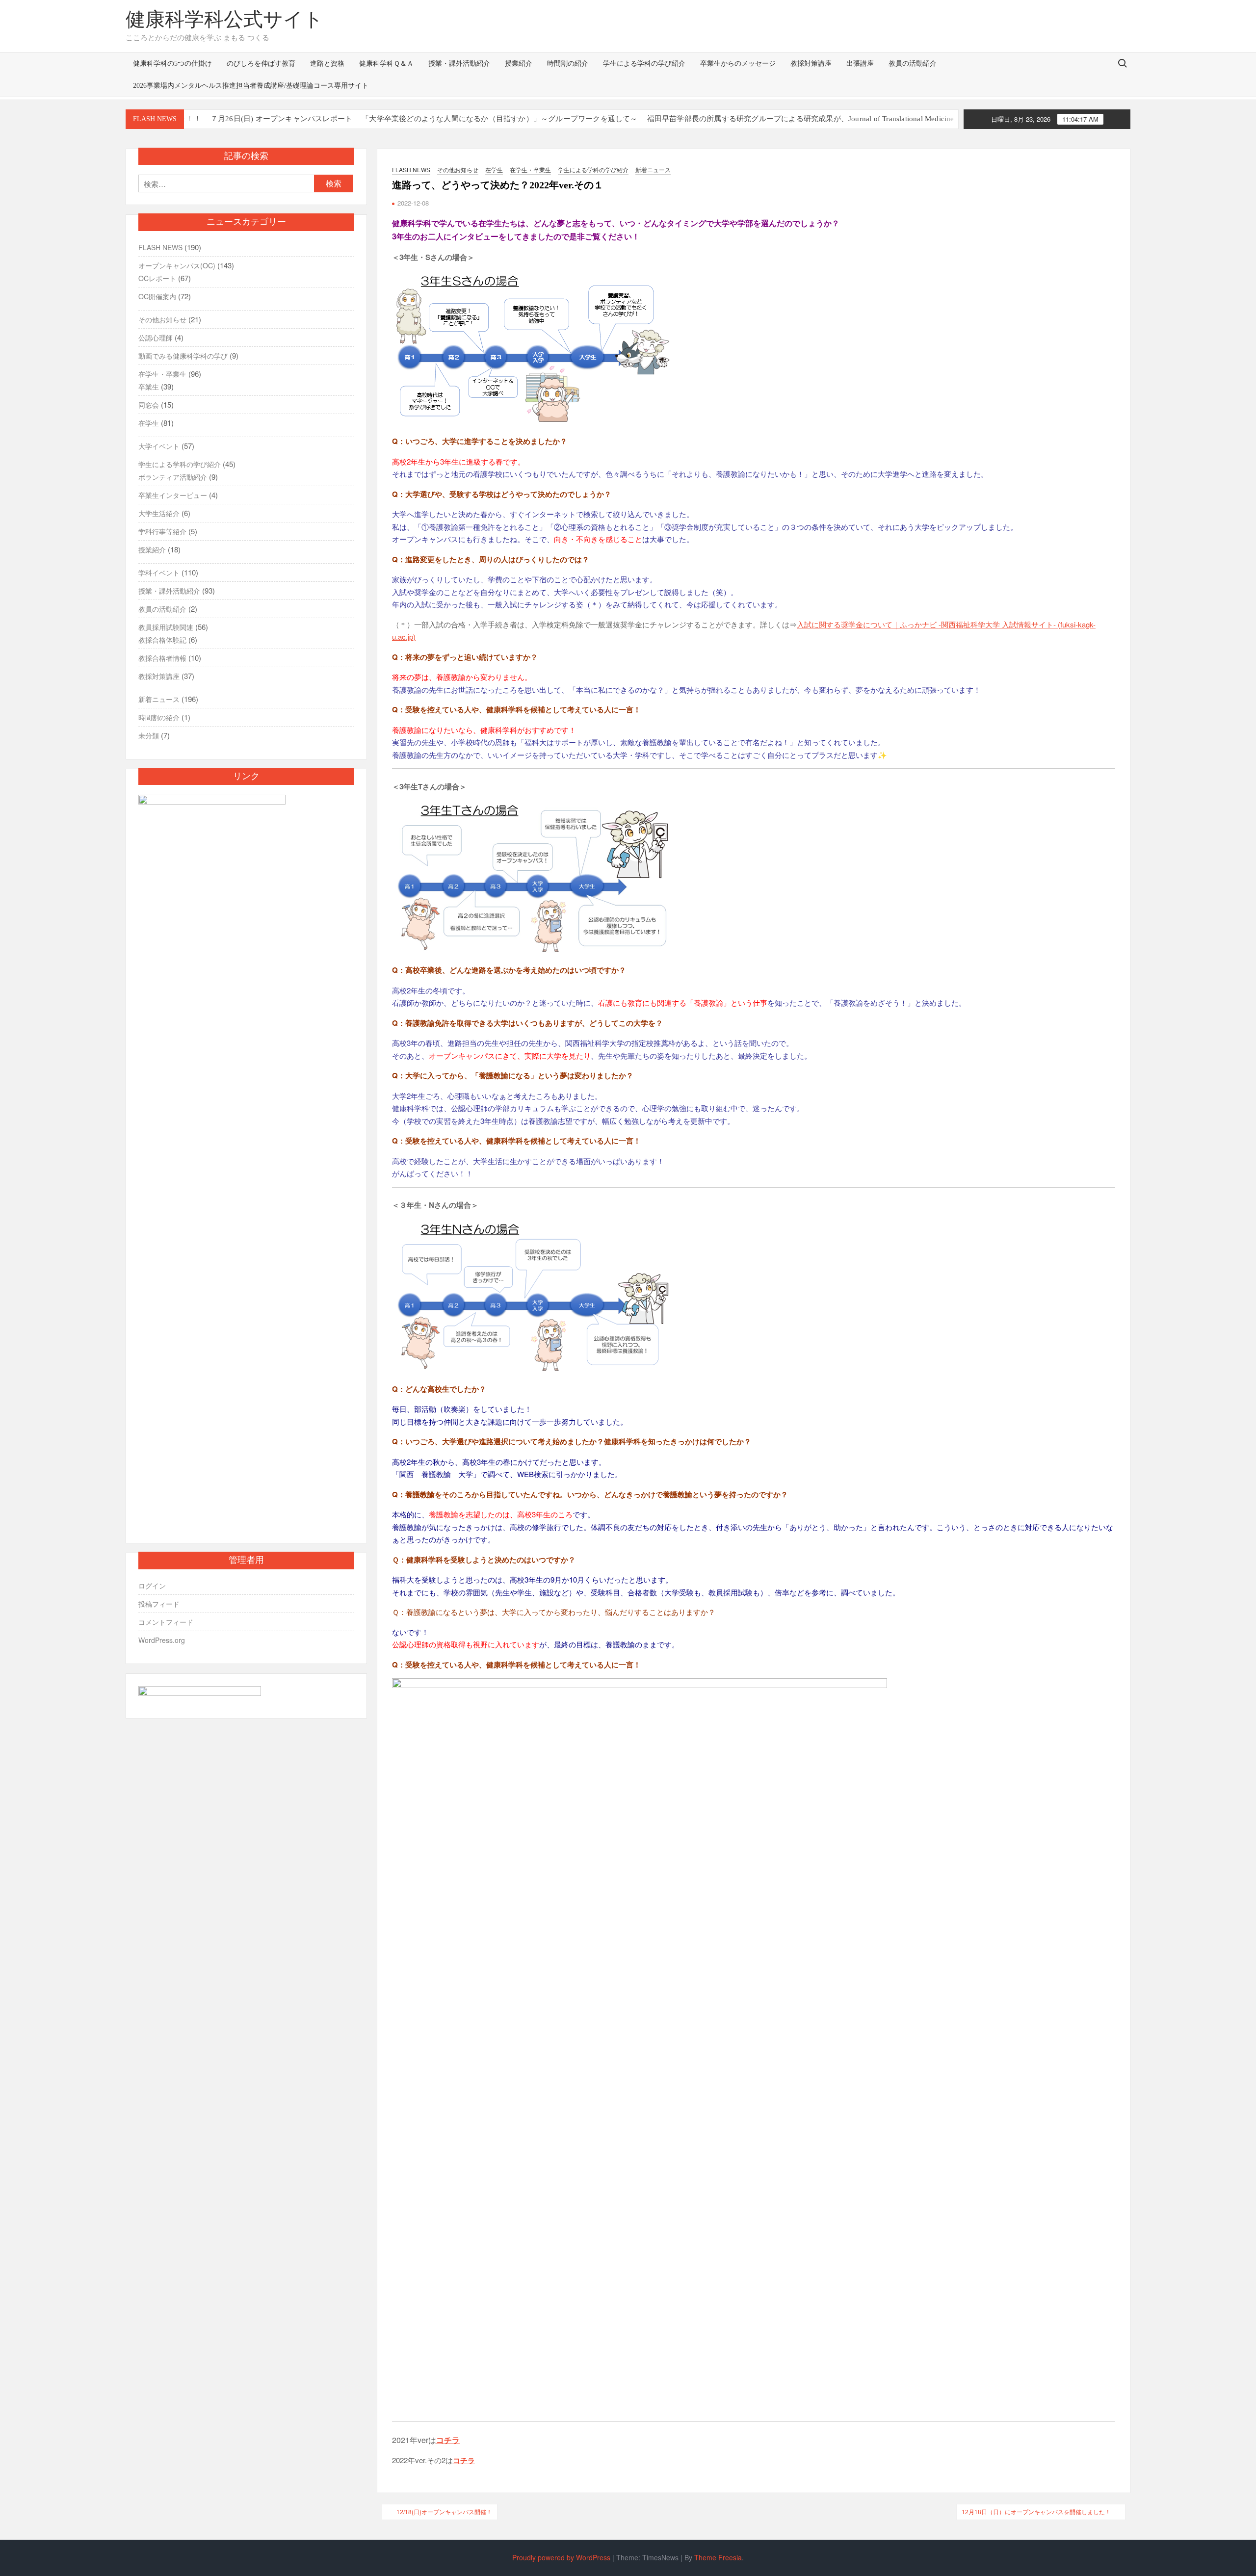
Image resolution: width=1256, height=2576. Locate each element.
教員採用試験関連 (166, 627)
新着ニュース (653, 169)
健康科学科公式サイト (224, 19)
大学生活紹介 (159, 513)
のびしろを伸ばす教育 (261, 64)
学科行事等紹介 (162, 531)
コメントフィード (166, 1622)
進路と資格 (327, 64)
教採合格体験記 (162, 640)
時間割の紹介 (568, 64)
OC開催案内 (157, 296)
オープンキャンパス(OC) (177, 265)
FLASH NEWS (411, 169)
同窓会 (149, 405)
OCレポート (157, 278)
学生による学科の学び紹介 (644, 64)
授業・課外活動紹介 (459, 64)
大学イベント (159, 446)
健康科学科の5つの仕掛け (172, 64)
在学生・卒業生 (530, 169)
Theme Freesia (718, 2557)
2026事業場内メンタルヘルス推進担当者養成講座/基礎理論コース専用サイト (251, 86)
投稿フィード (159, 1604)
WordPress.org (162, 1640)
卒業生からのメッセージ (738, 64)
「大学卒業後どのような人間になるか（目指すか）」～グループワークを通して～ (432, 119)
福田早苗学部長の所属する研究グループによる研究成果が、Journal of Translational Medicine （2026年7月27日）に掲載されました (797, 119)
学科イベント (159, 572)
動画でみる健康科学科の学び (183, 356)
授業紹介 (519, 64)
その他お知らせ (458, 169)
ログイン (152, 1586)
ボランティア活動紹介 (173, 477)
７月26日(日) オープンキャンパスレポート (214, 119)
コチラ (448, 2440)
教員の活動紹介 (913, 64)
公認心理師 (156, 338)
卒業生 (149, 387)
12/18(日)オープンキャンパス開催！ (444, 2511)
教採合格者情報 (162, 658)
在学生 (494, 169)
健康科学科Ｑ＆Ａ (386, 64)
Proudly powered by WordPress (561, 2557)
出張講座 (860, 64)
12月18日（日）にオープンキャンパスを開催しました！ (1036, 2511)
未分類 (149, 735)
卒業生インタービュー (173, 495)
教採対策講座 (811, 64)
